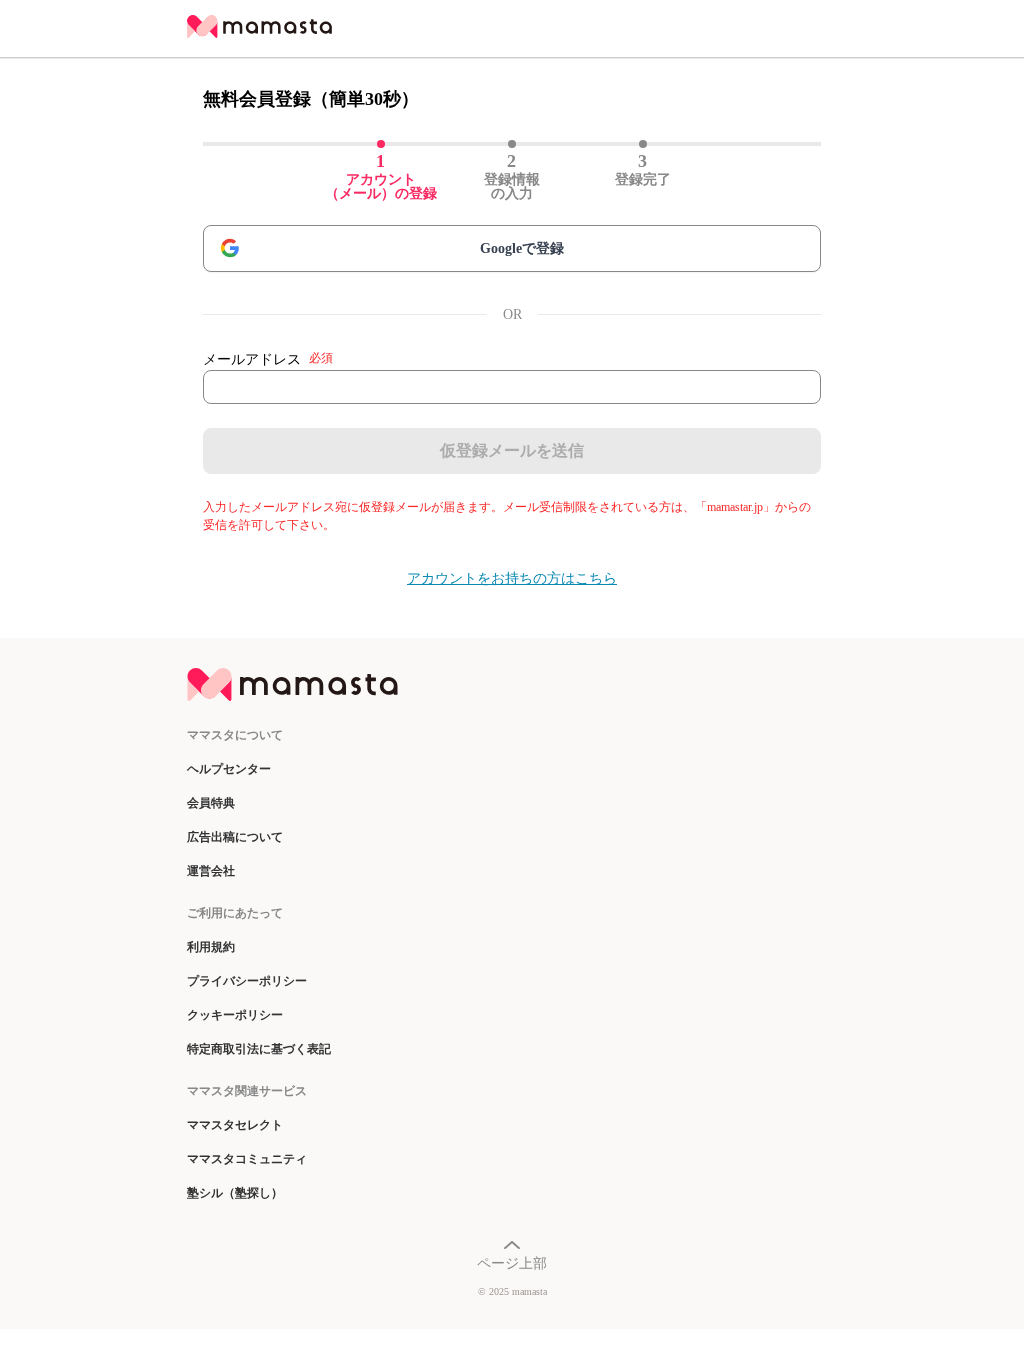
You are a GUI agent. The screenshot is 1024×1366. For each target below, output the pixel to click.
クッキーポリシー (235, 1015)
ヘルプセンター (229, 769)
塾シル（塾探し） (235, 1193)
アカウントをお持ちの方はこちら (512, 578)
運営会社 (211, 871)
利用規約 (211, 947)
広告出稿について (235, 837)
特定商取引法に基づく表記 (259, 1049)
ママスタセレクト (235, 1125)
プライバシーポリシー (247, 981)
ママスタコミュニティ (247, 1159)
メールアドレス (268, 359)
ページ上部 (512, 1263)
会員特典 (211, 803)
